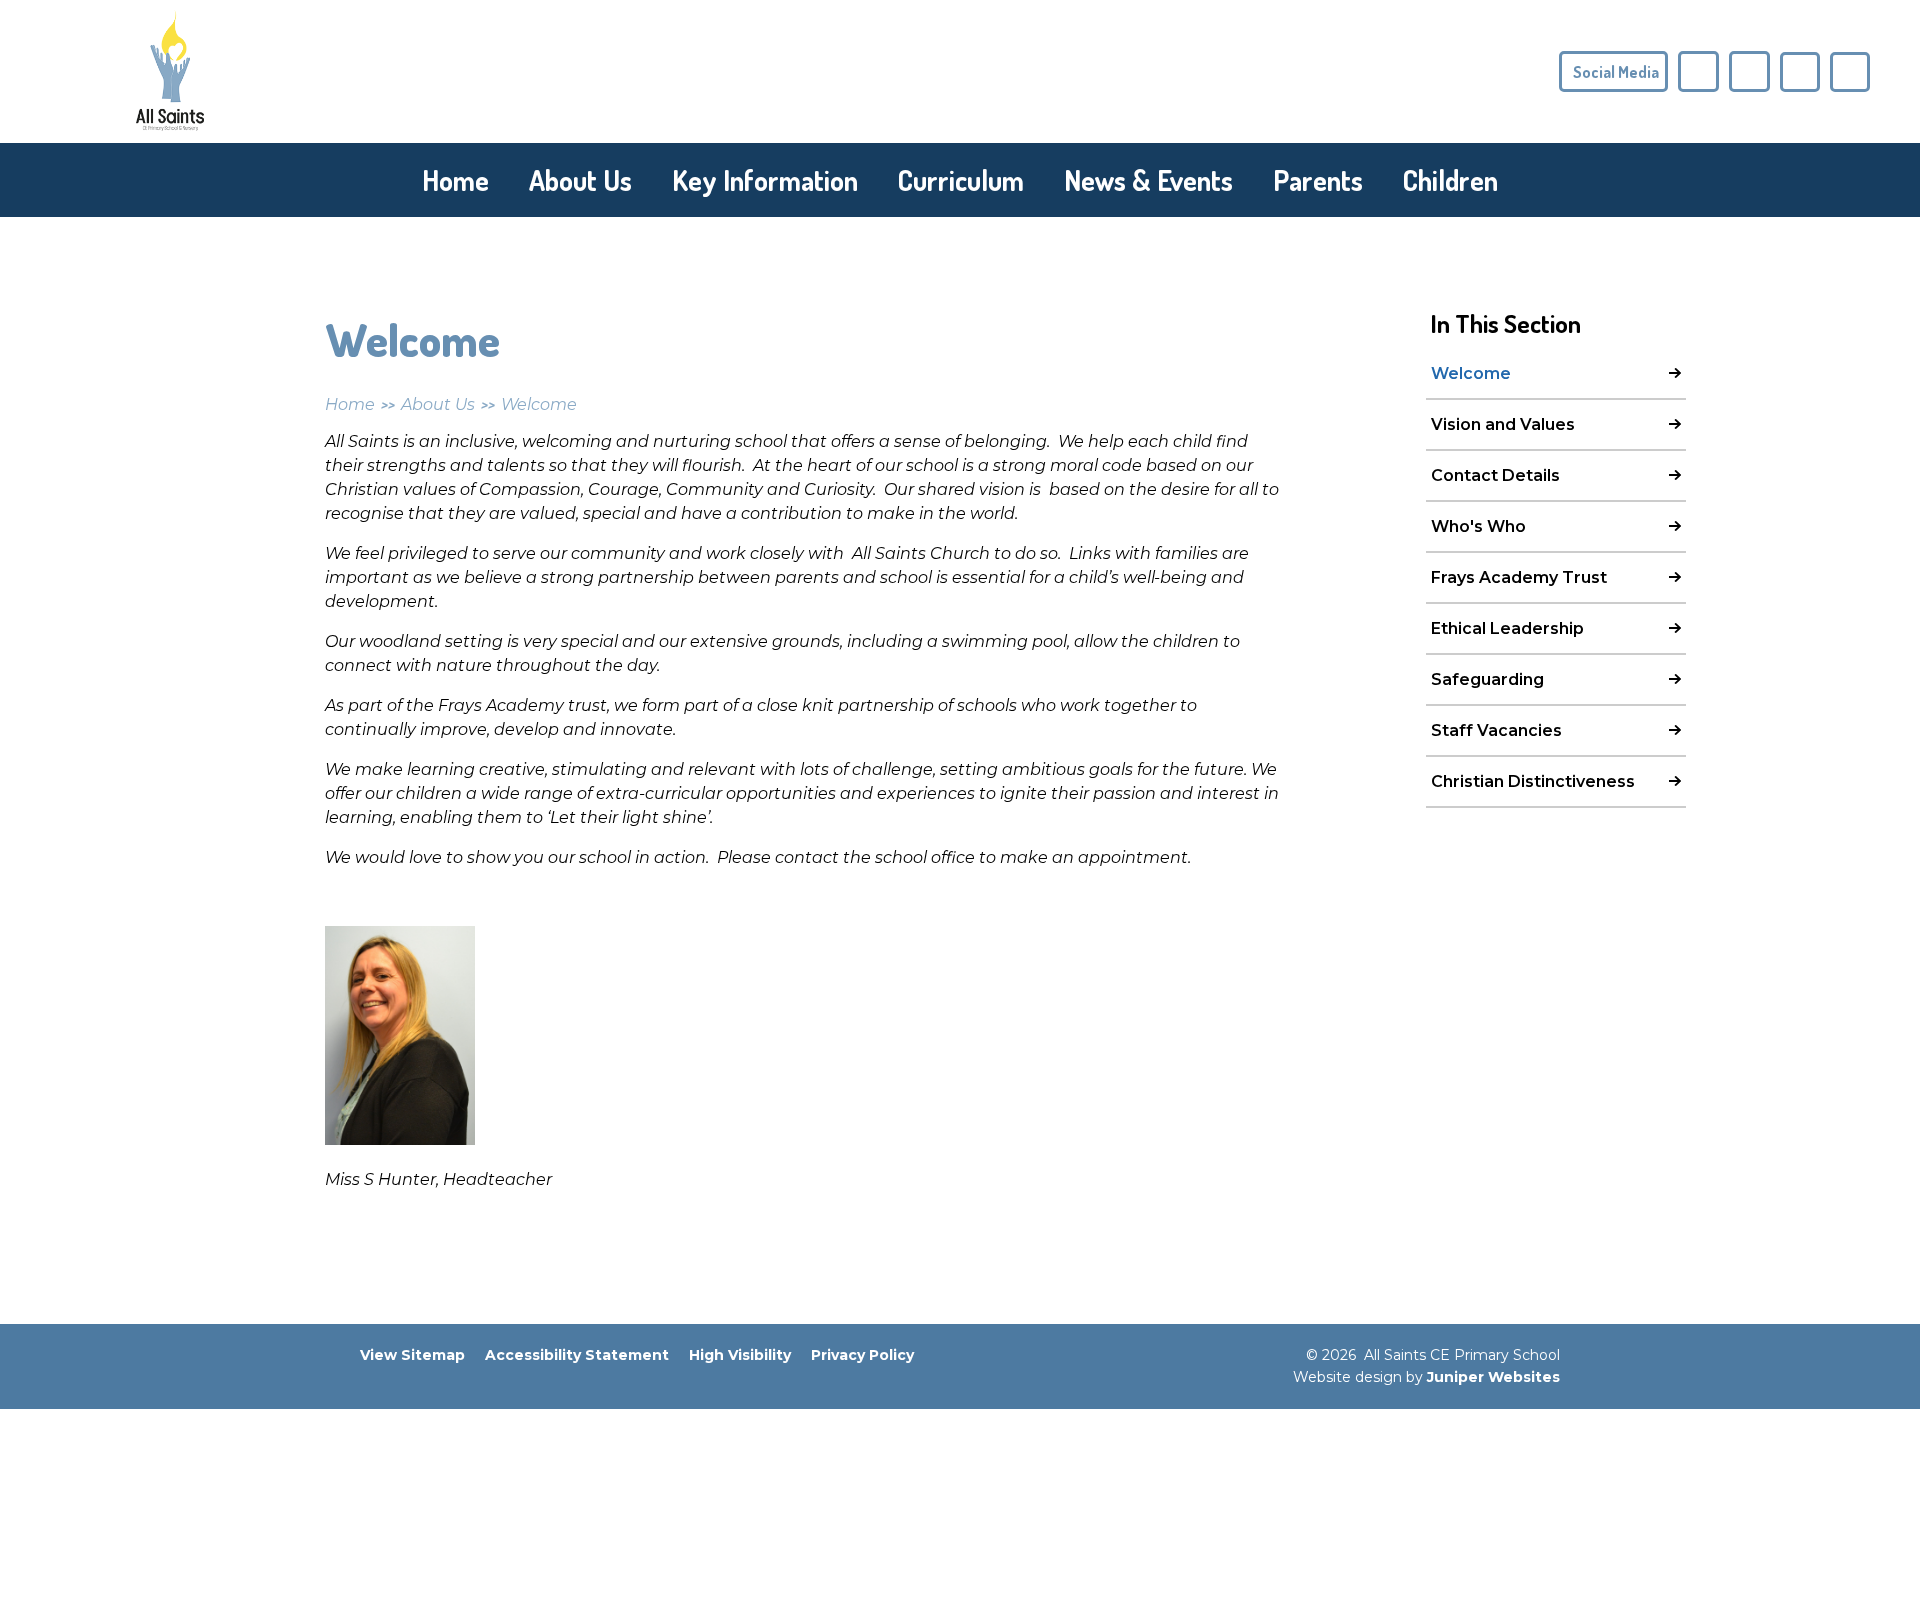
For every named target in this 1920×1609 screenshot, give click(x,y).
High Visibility (740, 1355)
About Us (438, 404)
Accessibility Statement (577, 1355)
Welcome (539, 404)
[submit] (1800, 72)
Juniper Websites (1493, 1377)
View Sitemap (412, 1355)
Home (350, 404)
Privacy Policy (862, 1355)
